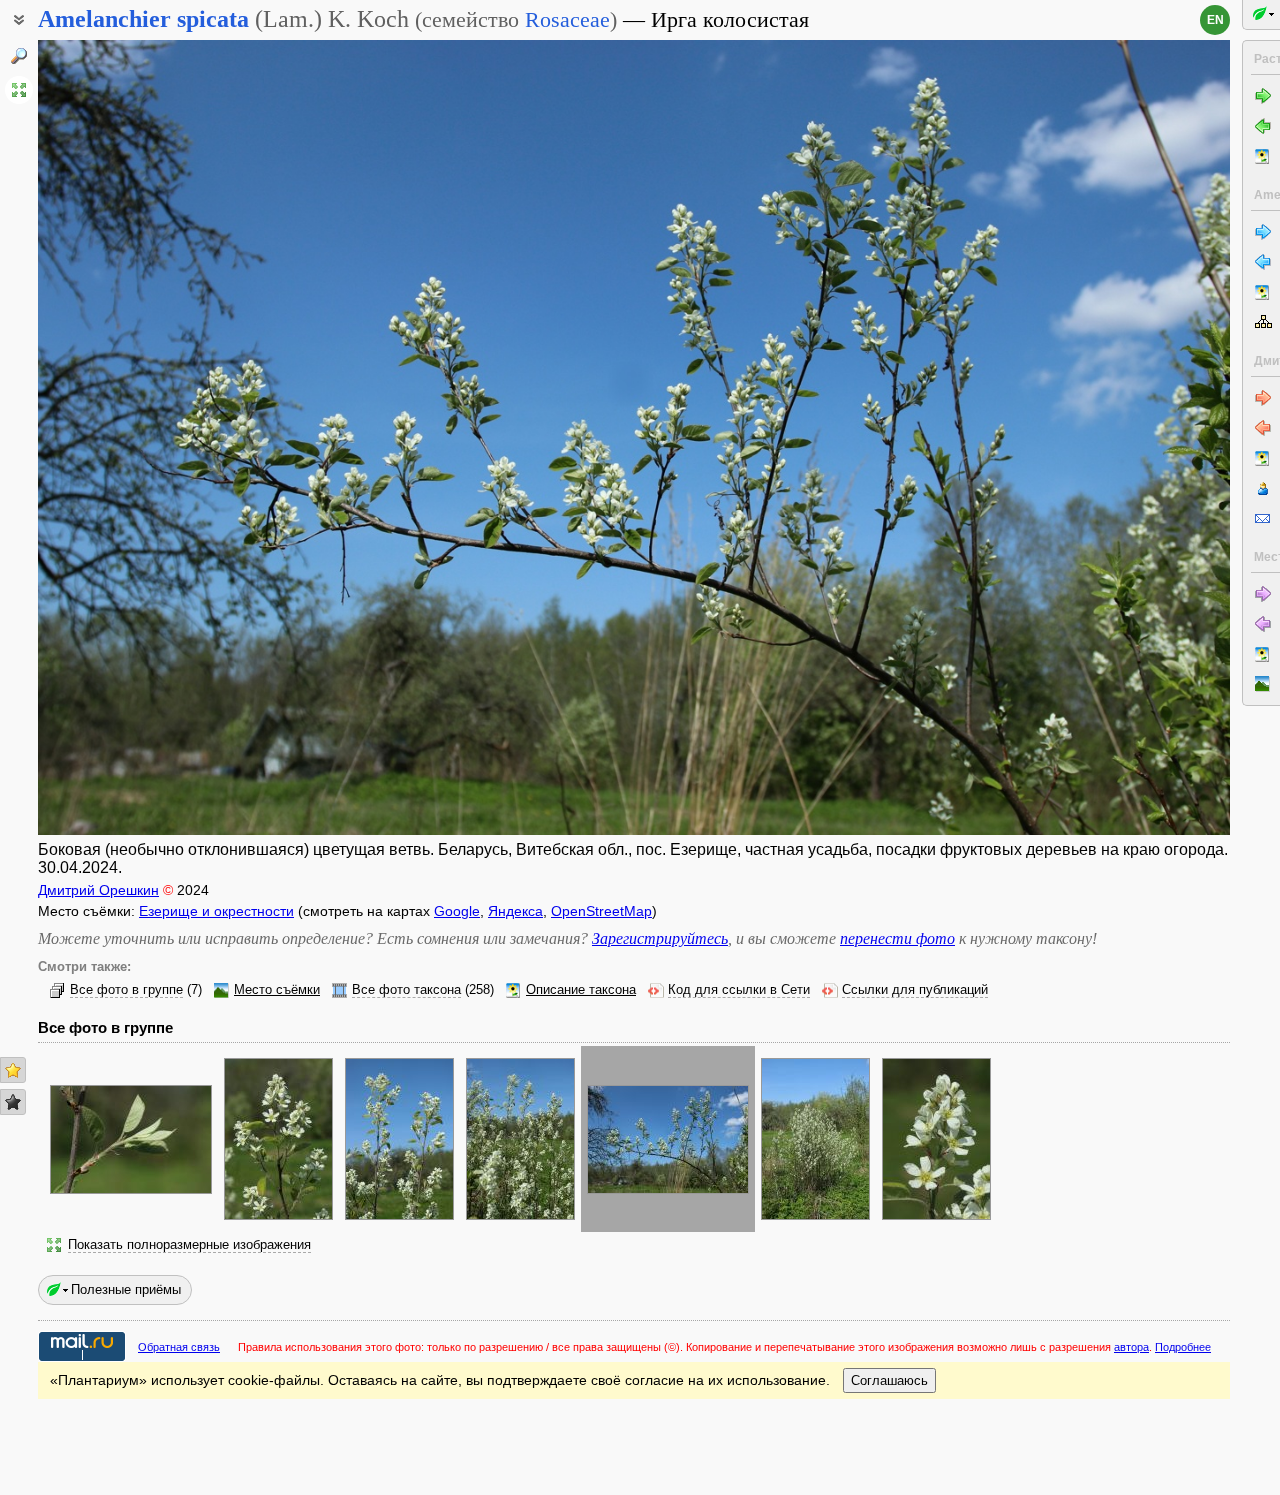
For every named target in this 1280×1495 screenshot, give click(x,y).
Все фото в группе (126, 990)
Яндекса (515, 911)
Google (457, 911)
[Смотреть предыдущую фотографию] (162, 437)
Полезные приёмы (126, 1289)
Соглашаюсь (889, 1380)
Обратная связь (179, 1347)
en (1215, 20)
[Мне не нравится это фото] (13, 1102)
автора (1131, 1347)
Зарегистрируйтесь (660, 938)
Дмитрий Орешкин (98, 890)
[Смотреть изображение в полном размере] (19, 90)
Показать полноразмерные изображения (189, 1245)
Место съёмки (277, 990)
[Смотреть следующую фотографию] (1106, 437)
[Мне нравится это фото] (13, 1070)
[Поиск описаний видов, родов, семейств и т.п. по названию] (19, 56)
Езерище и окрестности (216, 911)
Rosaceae (567, 19)
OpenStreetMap (601, 911)
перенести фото (897, 938)
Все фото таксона (406, 990)
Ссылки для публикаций (915, 990)
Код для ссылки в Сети (739, 990)
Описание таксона (581, 990)
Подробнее (1183, 1347)
